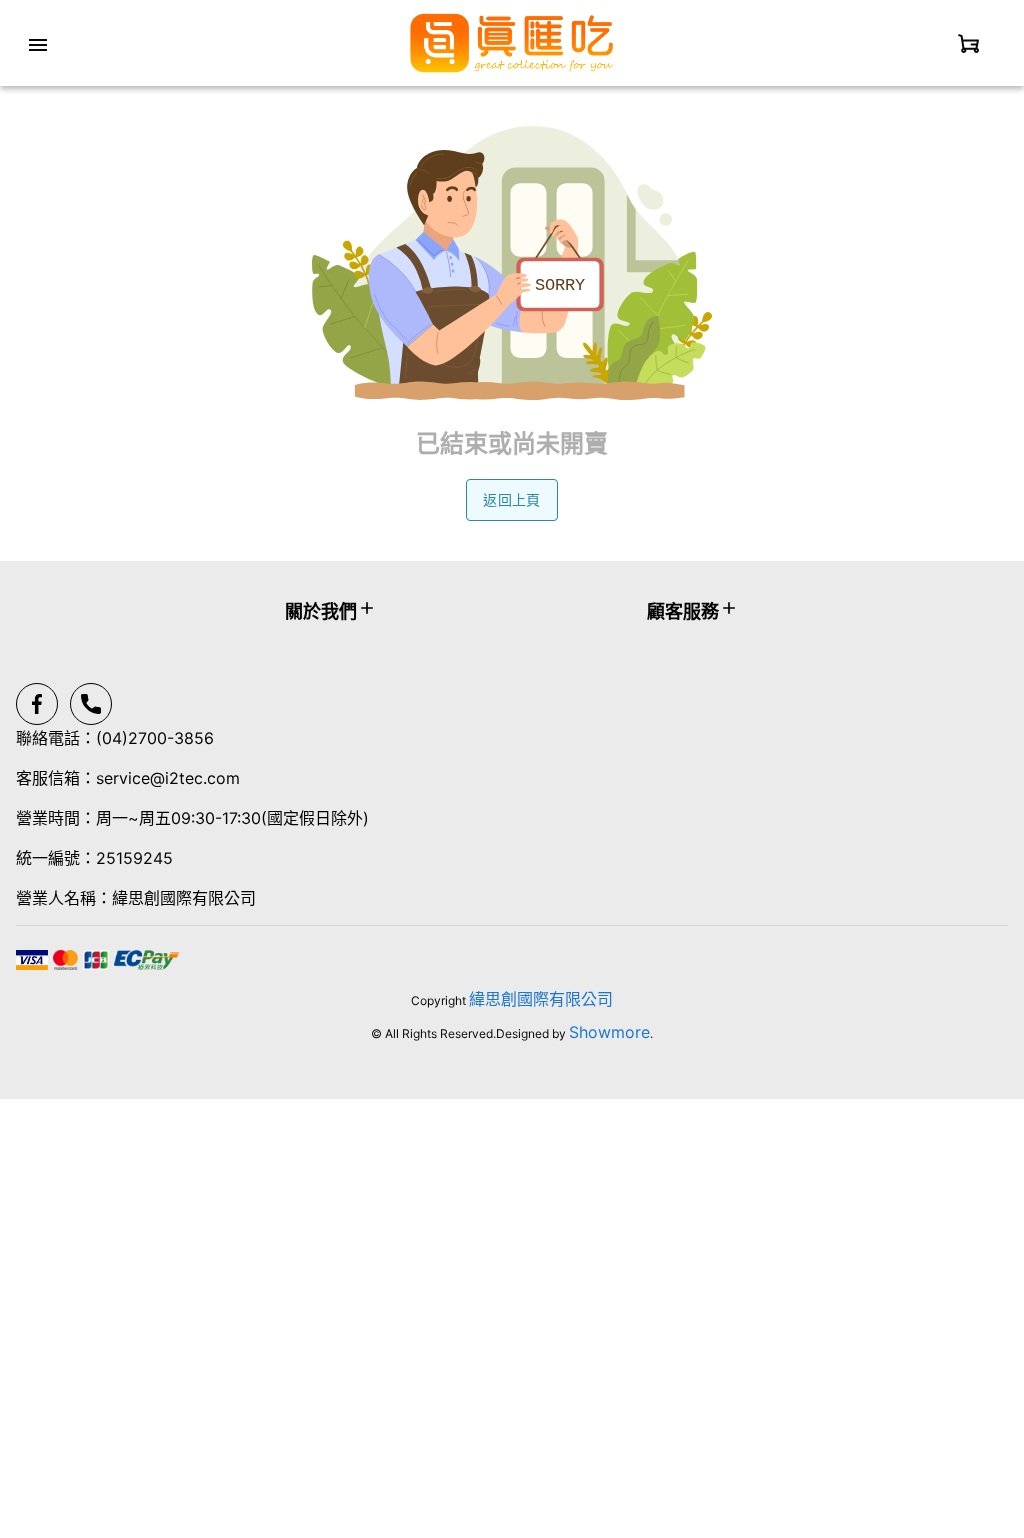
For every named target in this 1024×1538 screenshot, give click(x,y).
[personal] (969, 43)
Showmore (609, 1032)
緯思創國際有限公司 (541, 999)
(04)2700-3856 (155, 738)
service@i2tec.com (168, 778)
